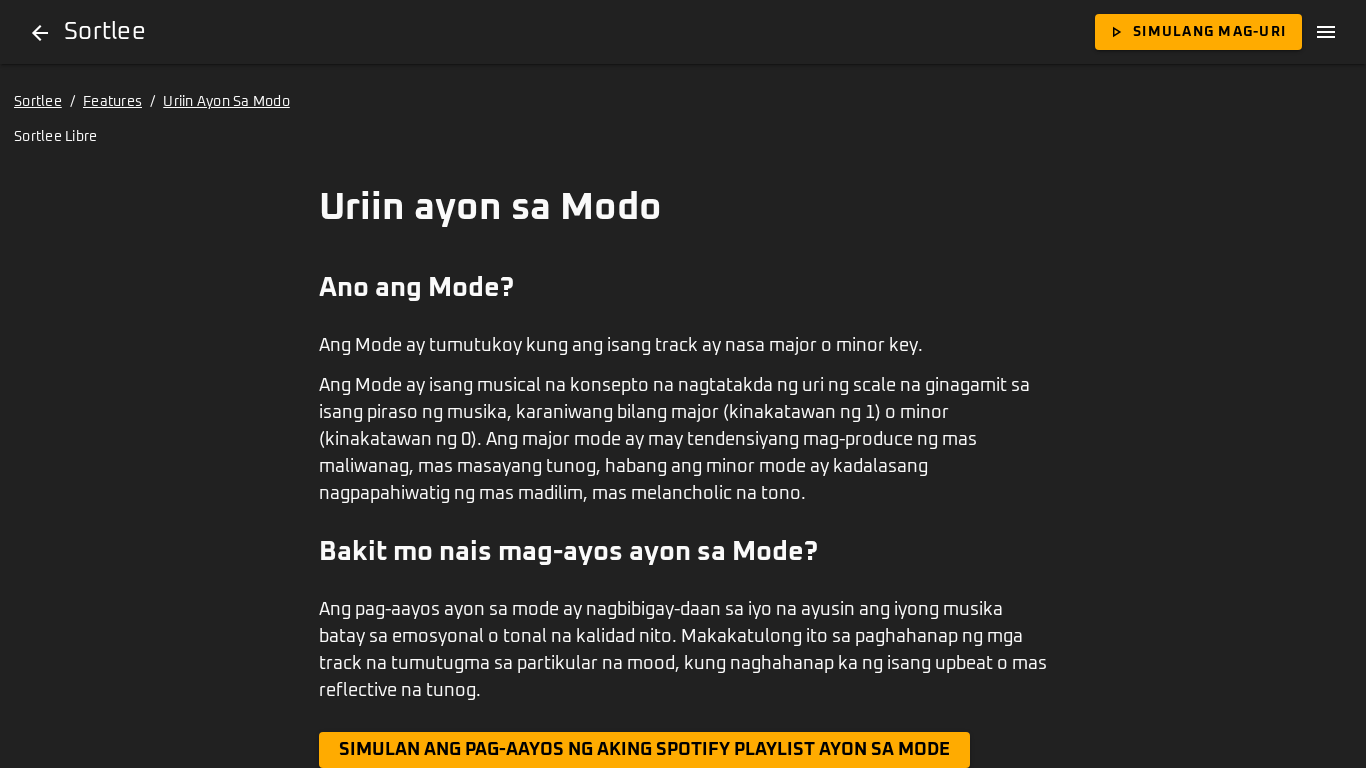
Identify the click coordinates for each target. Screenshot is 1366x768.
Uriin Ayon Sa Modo (226, 102)
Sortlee (38, 102)
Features (112, 102)
